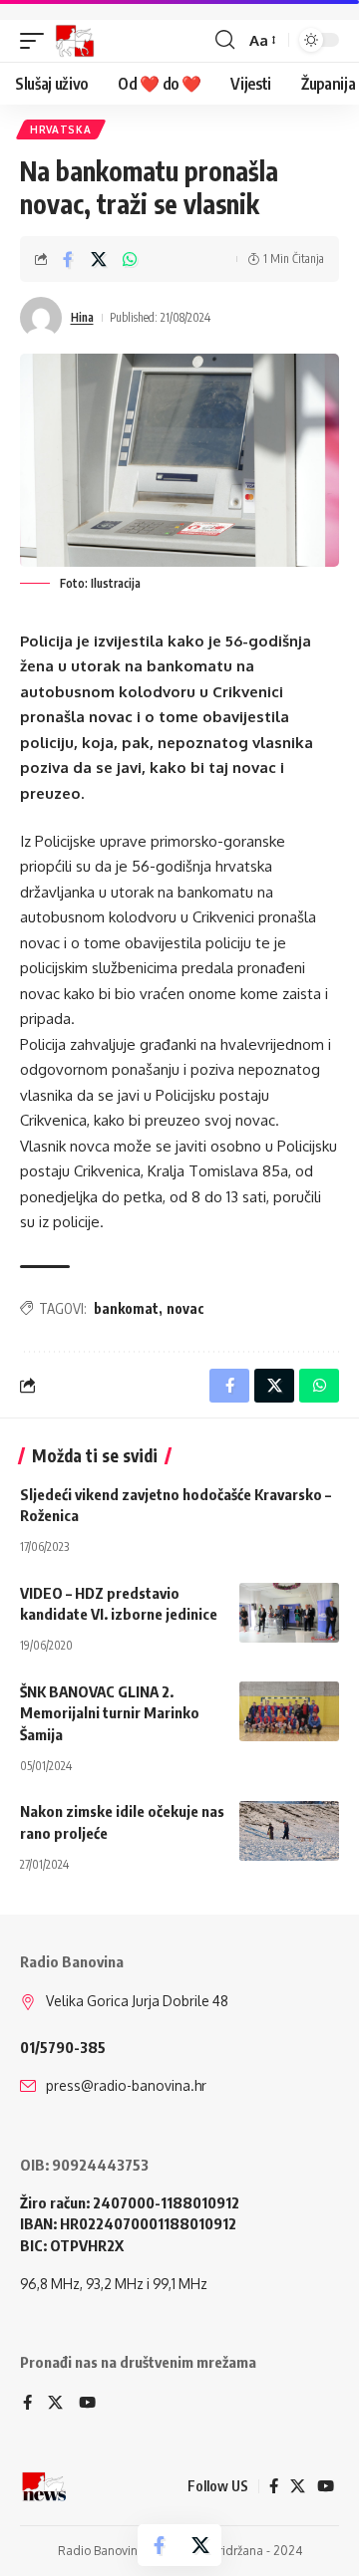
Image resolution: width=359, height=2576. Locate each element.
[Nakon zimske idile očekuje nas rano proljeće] (289, 1831)
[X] (55, 2404)
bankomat (126, 1308)
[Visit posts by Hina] (41, 318)
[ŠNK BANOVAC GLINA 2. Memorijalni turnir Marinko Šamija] (289, 1711)
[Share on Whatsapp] (130, 259)
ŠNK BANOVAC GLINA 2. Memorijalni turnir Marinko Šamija (110, 1713)
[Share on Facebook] (68, 259)
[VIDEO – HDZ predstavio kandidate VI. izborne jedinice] (289, 1613)
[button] (37, 41)
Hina (82, 317)
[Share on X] (99, 259)
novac (185, 1308)
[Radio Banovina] (75, 41)
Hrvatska (61, 129)
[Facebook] (27, 2404)
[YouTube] (87, 2404)
